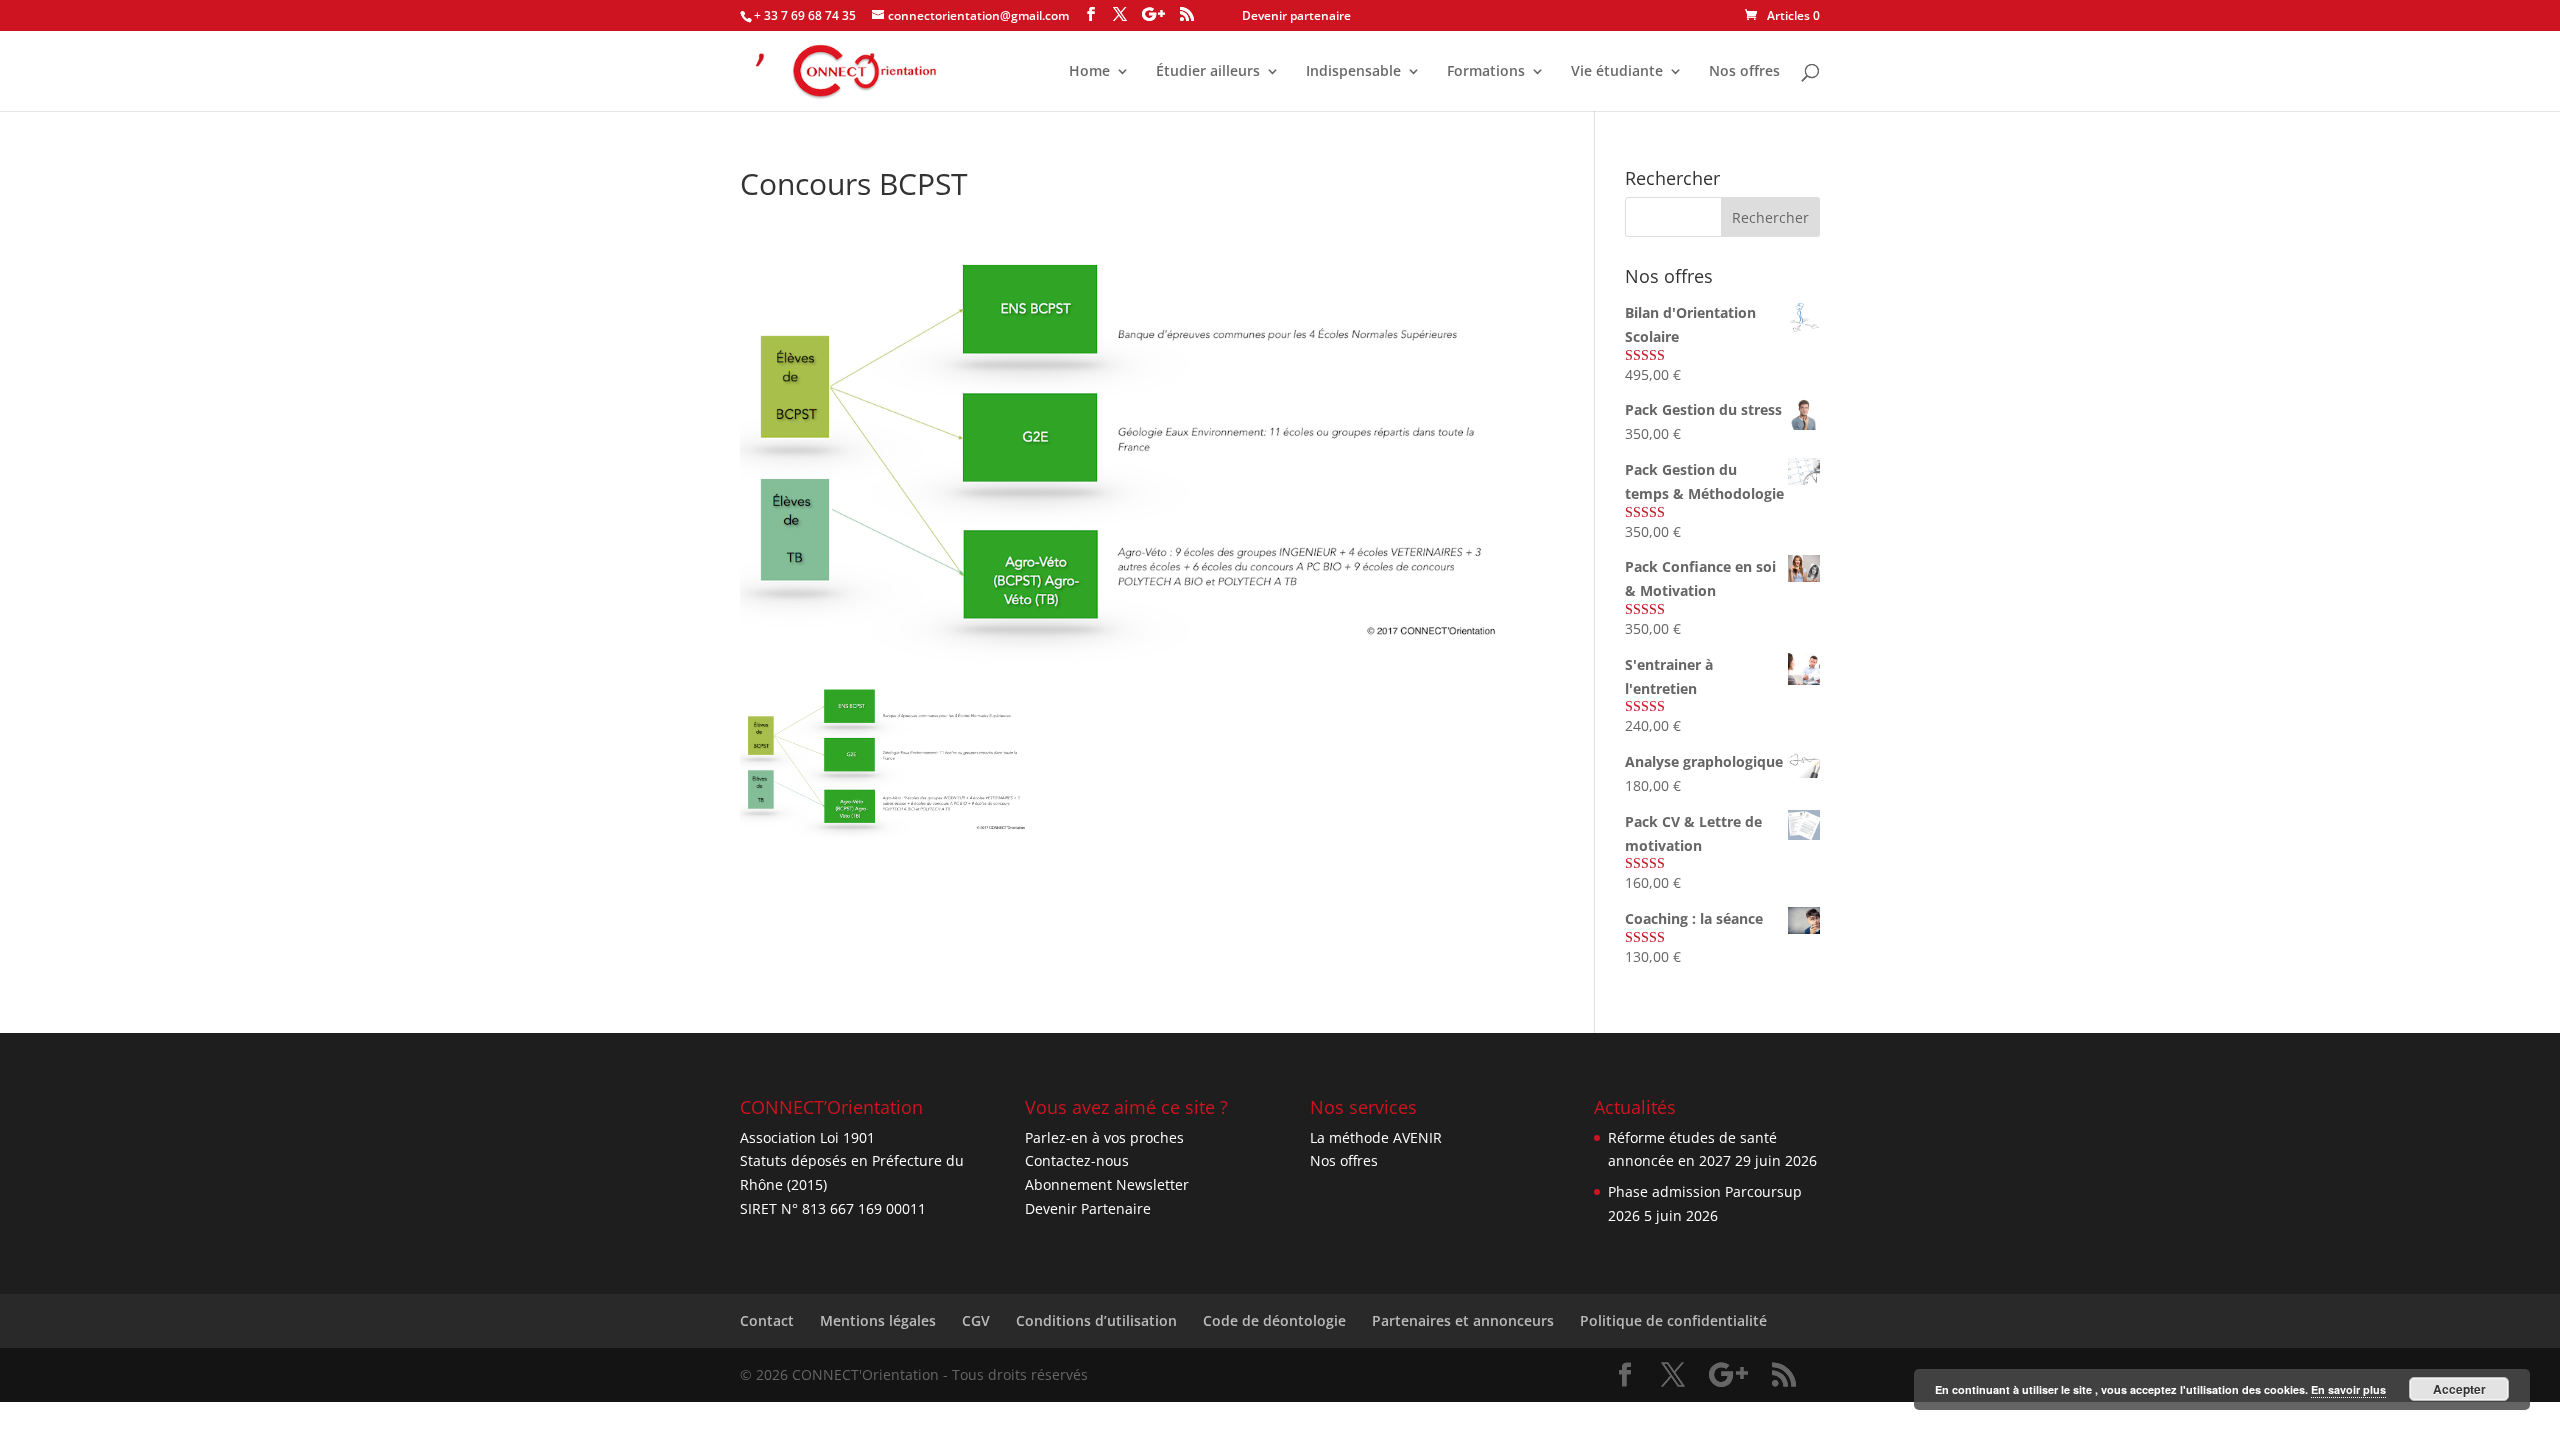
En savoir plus (2348, 1389)
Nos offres (1744, 72)
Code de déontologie (1274, 1320)
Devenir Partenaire (1088, 1208)
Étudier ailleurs (1208, 72)
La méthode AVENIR (1376, 1137)
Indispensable (1353, 72)
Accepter (2459, 1389)
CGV (976, 1320)
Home (1089, 72)
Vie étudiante (1617, 72)
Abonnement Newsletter (1107, 1184)
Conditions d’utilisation (1096, 1320)
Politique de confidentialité (1673, 1320)
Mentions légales (878, 1320)
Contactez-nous (1077, 1160)
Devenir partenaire (1296, 15)
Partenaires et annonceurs (1463, 1320)
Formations (1486, 72)
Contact (767, 1320)
